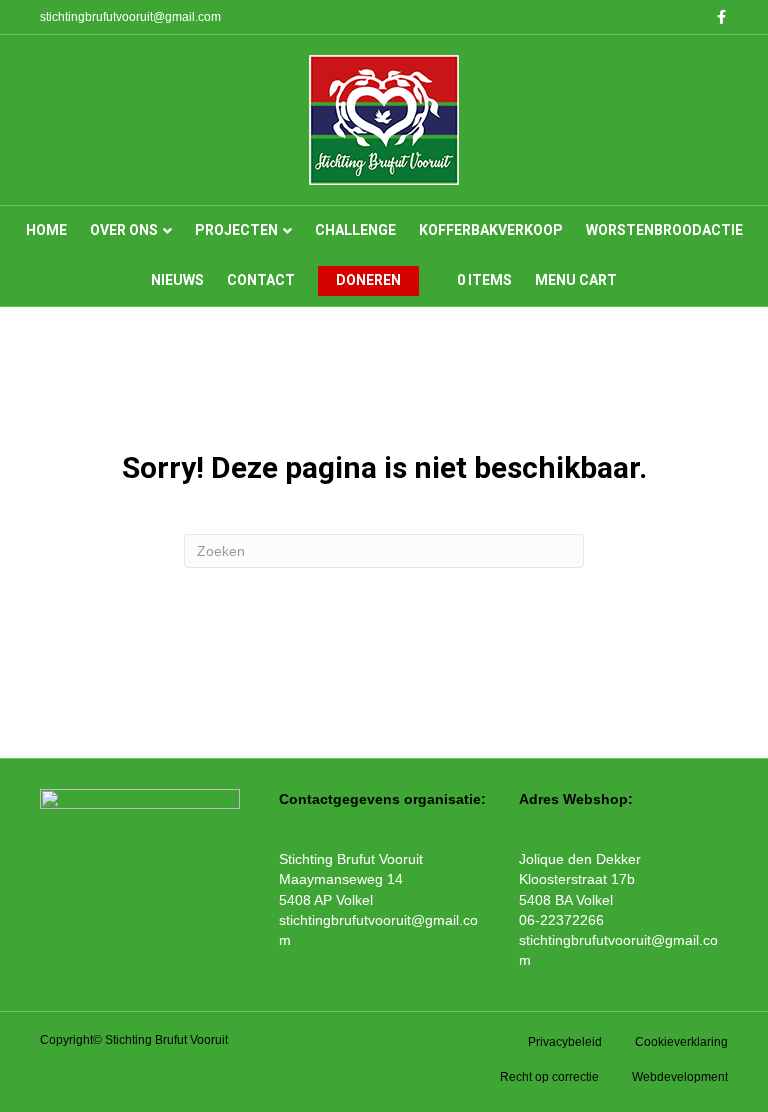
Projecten (236, 230)
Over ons (124, 230)
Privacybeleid (565, 1042)
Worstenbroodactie (664, 230)
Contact (261, 280)
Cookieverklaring (681, 1042)
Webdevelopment (680, 1077)
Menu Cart (576, 280)
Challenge (355, 230)
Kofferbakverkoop (491, 230)
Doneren (368, 280)
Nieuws (177, 280)
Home (46, 230)
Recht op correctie (549, 1077)
